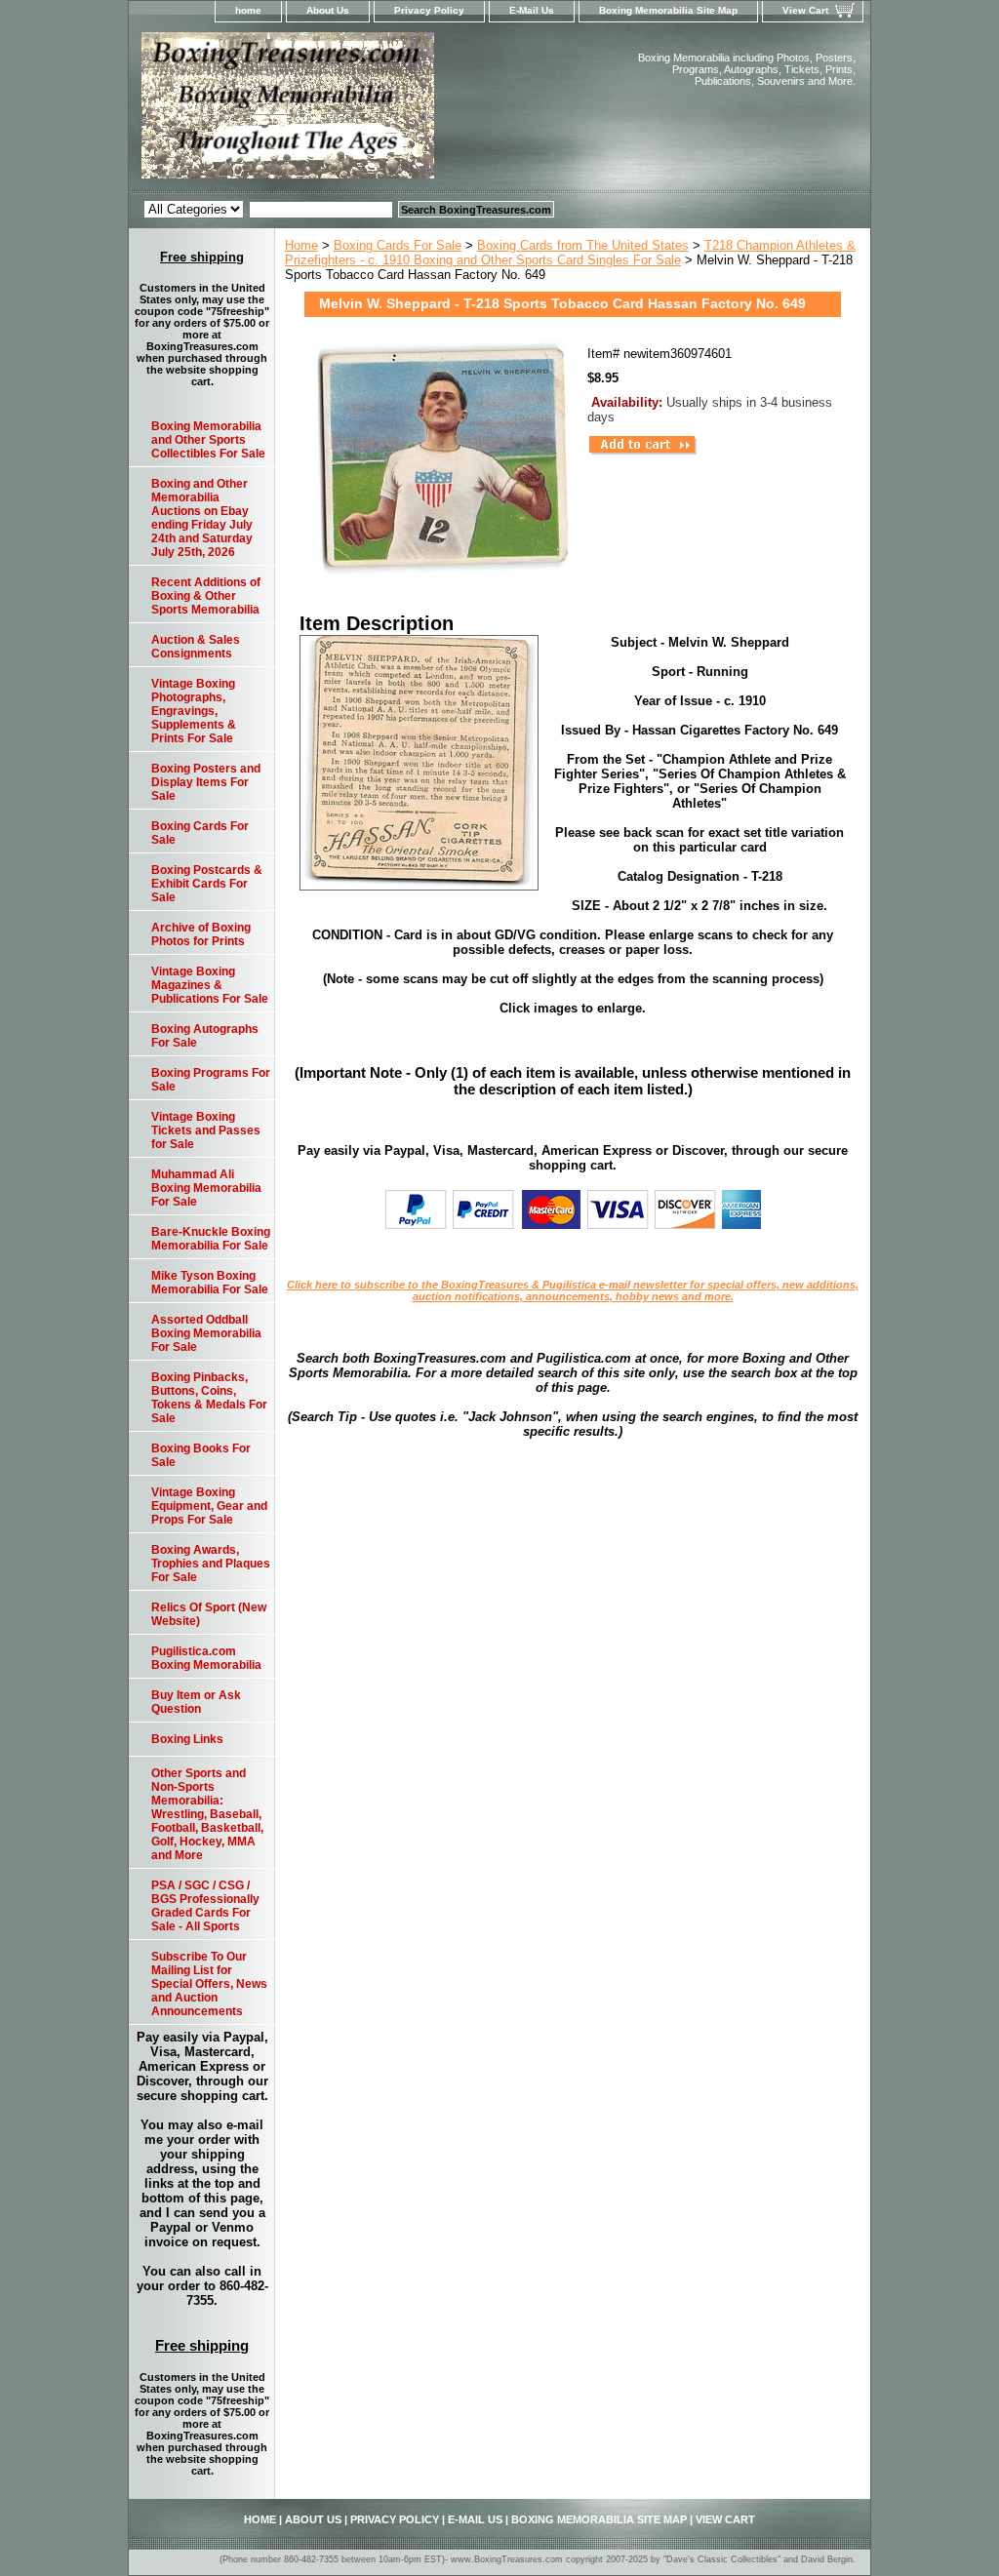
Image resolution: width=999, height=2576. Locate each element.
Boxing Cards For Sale (398, 245)
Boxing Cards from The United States (583, 245)
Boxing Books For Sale (201, 1455)
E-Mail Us (532, 10)
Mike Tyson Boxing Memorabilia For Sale (210, 1283)
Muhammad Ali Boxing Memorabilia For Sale (206, 1188)
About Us (328, 10)
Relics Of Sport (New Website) (209, 1614)
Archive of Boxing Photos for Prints (201, 934)
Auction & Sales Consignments (196, 647)
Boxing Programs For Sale (211, 1080)
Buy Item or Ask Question (196, 1702)
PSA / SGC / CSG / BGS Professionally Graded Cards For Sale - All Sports (205, 1906)
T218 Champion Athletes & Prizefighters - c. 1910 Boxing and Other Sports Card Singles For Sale (570, 253)
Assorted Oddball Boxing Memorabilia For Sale (206, 1333)
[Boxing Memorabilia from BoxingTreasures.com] (373, 111)
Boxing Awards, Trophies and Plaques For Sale (211, 1564)
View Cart (805, 10)
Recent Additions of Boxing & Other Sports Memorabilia (206, 596)
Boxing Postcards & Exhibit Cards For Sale (207, 884)
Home (301, 245)
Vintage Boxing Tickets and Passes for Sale (206, 1130)
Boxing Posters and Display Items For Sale (206, 782)
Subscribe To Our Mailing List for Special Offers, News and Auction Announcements (209, 1984)
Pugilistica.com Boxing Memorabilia (206, 1658)
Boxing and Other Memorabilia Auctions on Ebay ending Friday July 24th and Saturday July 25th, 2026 (202, 518)
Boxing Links (187, 1739)
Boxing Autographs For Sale (205, 1036)
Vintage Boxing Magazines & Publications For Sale (210, 985)
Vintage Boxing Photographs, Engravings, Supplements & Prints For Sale (194, 711)
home (248, 10)
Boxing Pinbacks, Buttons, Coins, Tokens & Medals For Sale (209, 1398)
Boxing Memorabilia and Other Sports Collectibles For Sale (208, 440)
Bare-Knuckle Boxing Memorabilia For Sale (211, 1239)
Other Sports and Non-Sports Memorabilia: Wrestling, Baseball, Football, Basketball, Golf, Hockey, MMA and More (207, 1814)
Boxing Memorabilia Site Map (668, 10)
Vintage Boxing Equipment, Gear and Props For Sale (209, 1506)
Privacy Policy (429, 10)
